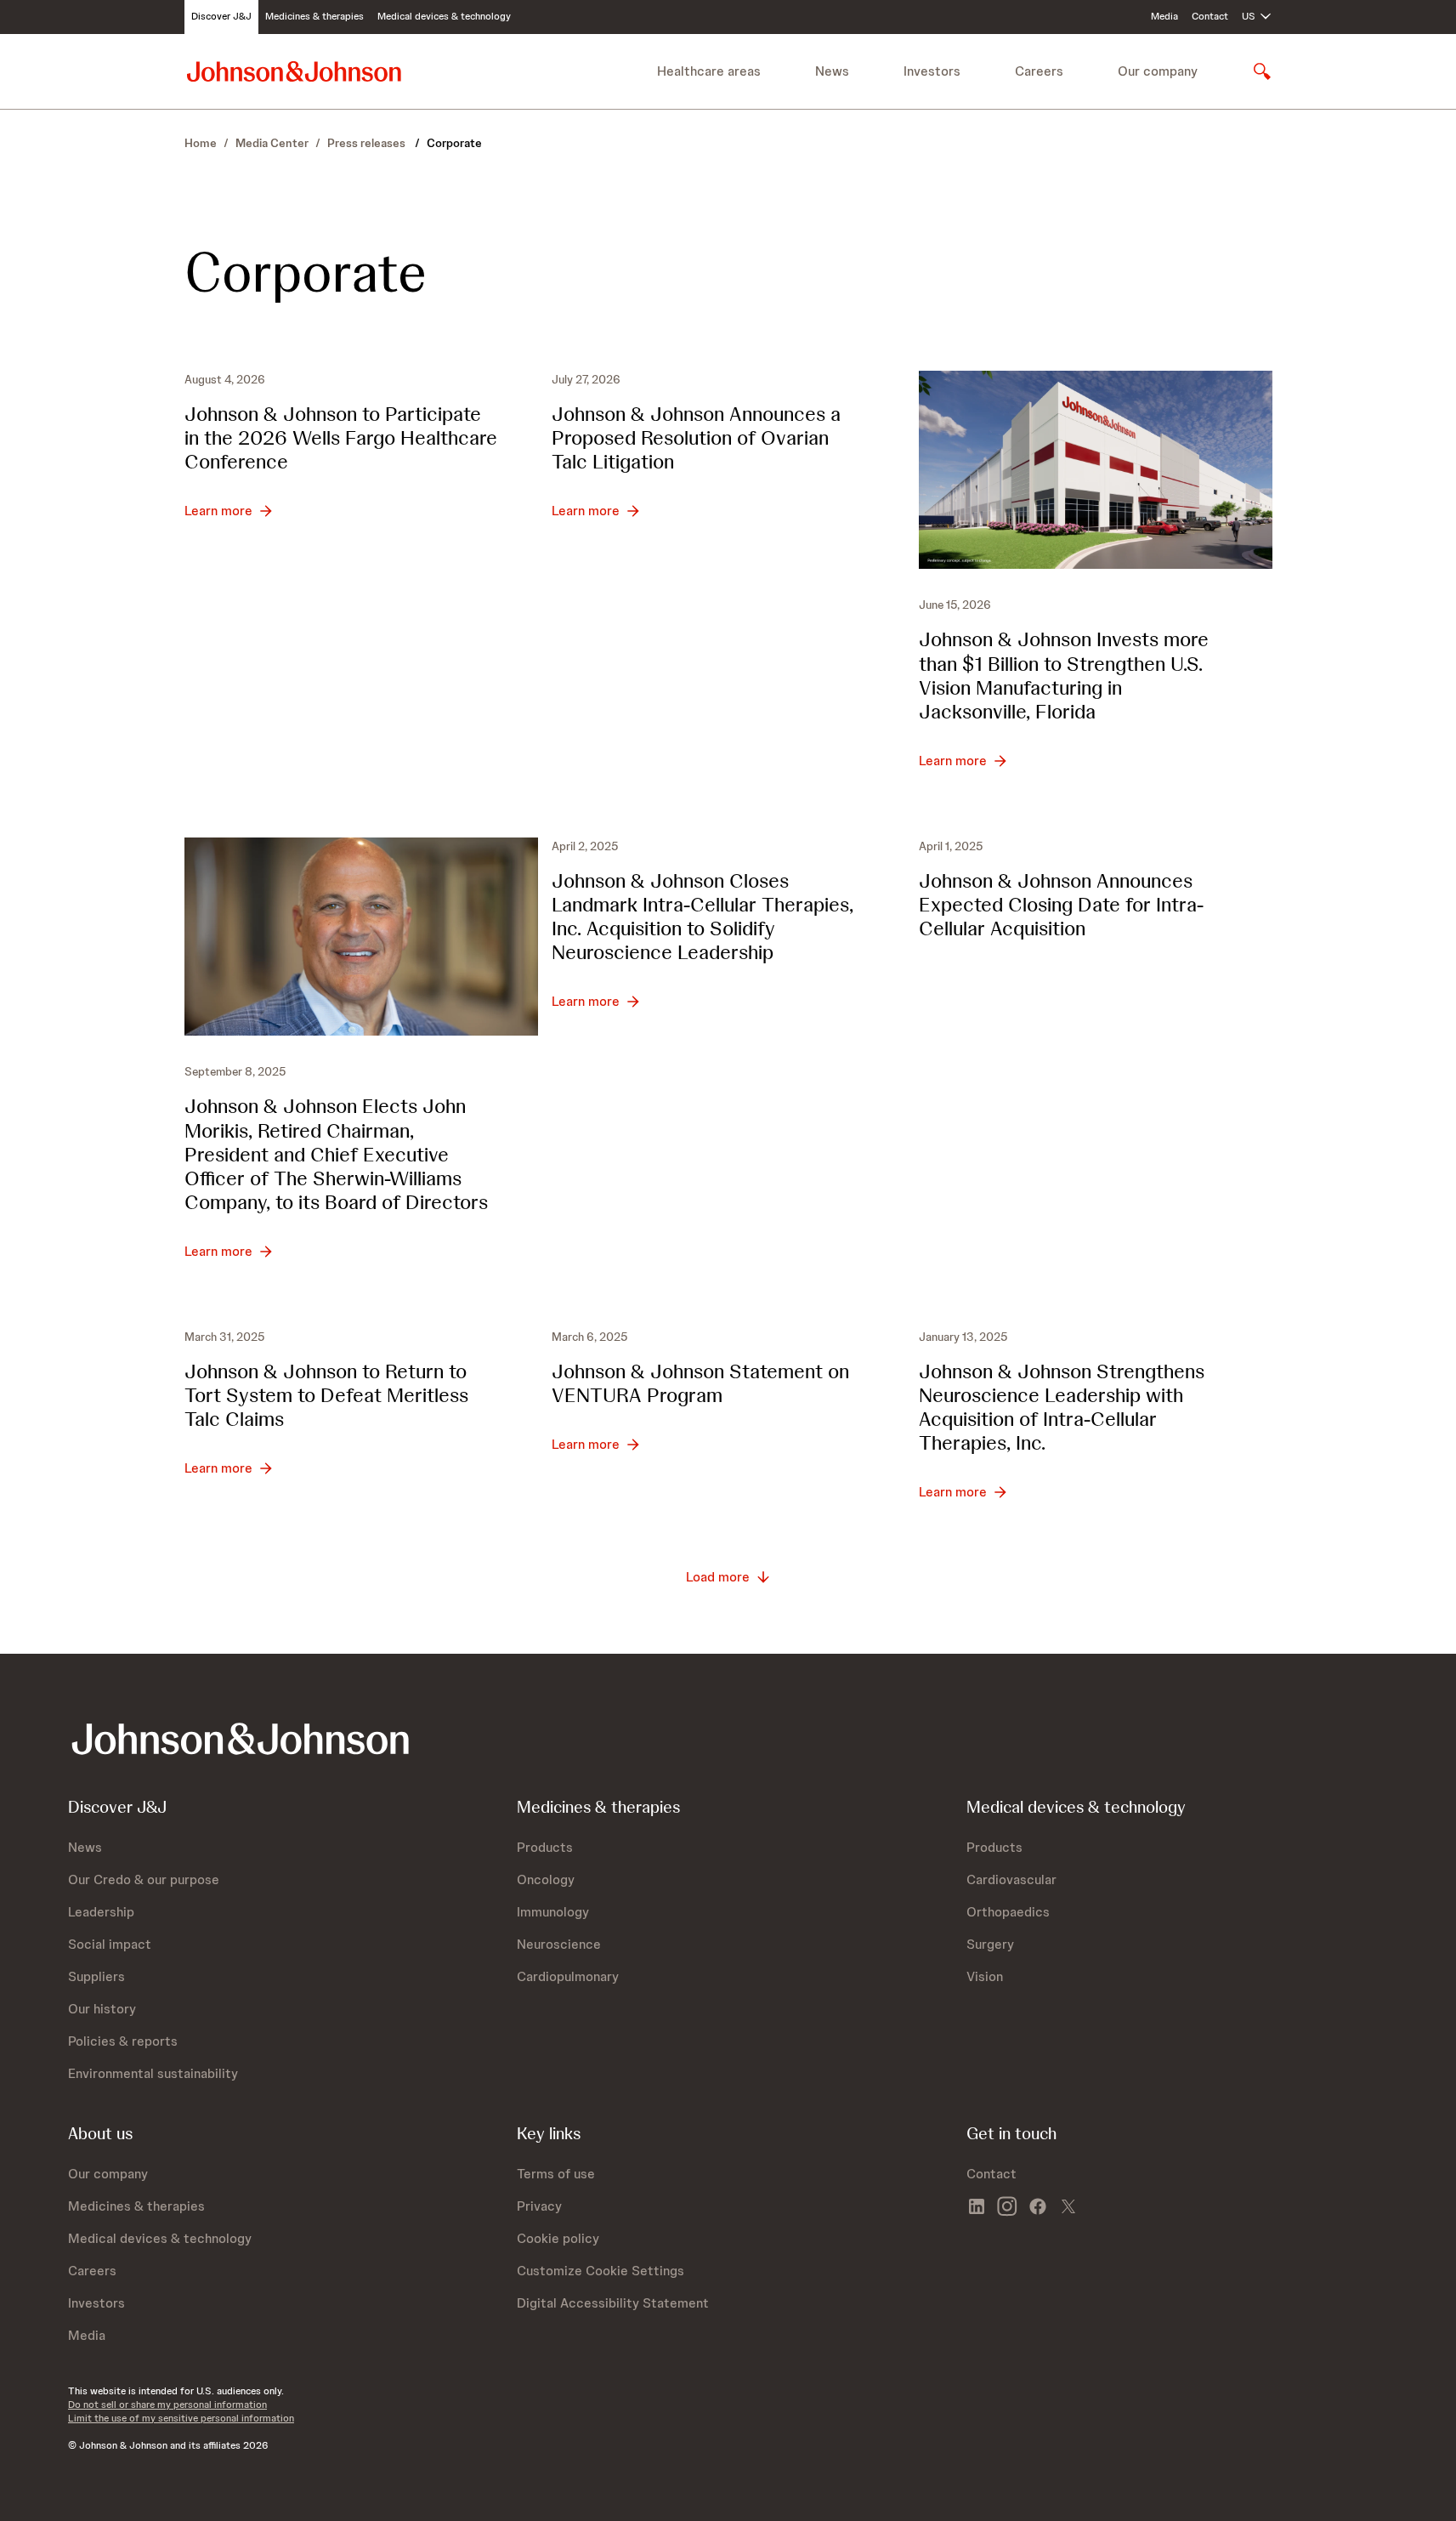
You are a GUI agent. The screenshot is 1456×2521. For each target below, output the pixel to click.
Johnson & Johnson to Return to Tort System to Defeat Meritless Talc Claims (326, 1395)
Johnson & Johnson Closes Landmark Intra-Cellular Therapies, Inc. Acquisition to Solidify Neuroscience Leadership (703, 916)
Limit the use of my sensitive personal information (181, 2418)
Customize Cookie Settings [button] (601, 2271)
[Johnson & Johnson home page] (294, 71)
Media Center (272, 143)
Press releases (368, 143)
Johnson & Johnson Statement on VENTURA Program (700, 1383)
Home (201, 143)
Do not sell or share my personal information (167, 2405)
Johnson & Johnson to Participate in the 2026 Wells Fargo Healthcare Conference (341, 437)
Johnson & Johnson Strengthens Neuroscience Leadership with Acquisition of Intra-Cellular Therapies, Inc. (1062, 1407)
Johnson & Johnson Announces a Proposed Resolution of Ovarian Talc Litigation (696, 437)
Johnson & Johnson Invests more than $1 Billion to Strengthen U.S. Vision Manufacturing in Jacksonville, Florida (1064, 675)
